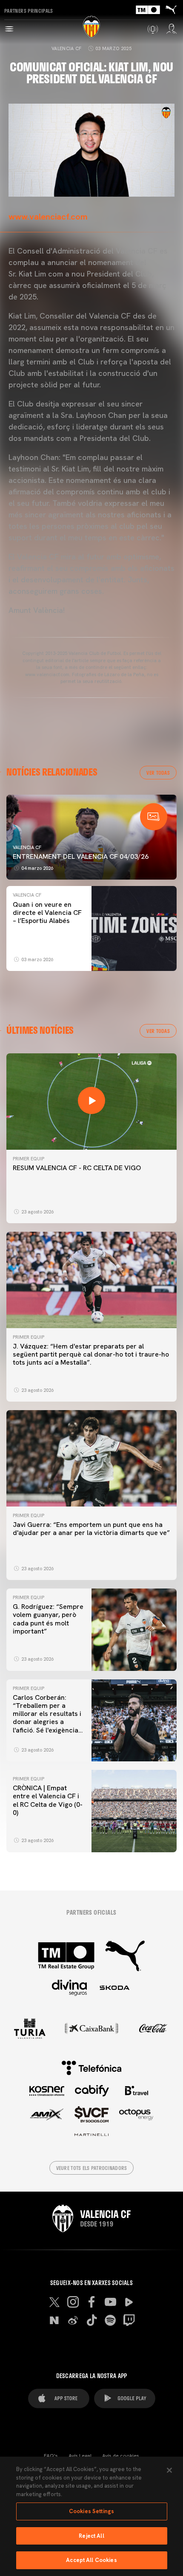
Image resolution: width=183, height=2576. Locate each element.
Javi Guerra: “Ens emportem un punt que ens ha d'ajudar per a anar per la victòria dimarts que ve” (91, 1529)
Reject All (91, 2536)
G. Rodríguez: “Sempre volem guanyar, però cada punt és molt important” (48, 1619)
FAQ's (51, 2456)
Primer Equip (29, 1159)
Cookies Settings (91, 2511)
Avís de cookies (121, 2456)
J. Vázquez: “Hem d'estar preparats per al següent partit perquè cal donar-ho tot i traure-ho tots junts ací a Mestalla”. (91, 1354)
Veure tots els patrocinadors (92, 2168)
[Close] (169, 2470)
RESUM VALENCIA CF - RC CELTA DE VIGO (77, 1168)
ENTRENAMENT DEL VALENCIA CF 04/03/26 (81, 856)
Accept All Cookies (91, 2560)
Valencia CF (67, 48)
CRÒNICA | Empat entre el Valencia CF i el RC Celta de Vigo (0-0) (48, 1800)
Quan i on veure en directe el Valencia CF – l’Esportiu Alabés (47, 913)
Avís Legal (80, 2456)
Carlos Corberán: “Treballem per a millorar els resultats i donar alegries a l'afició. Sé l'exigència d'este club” (47, 1718)
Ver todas (158, 773)
